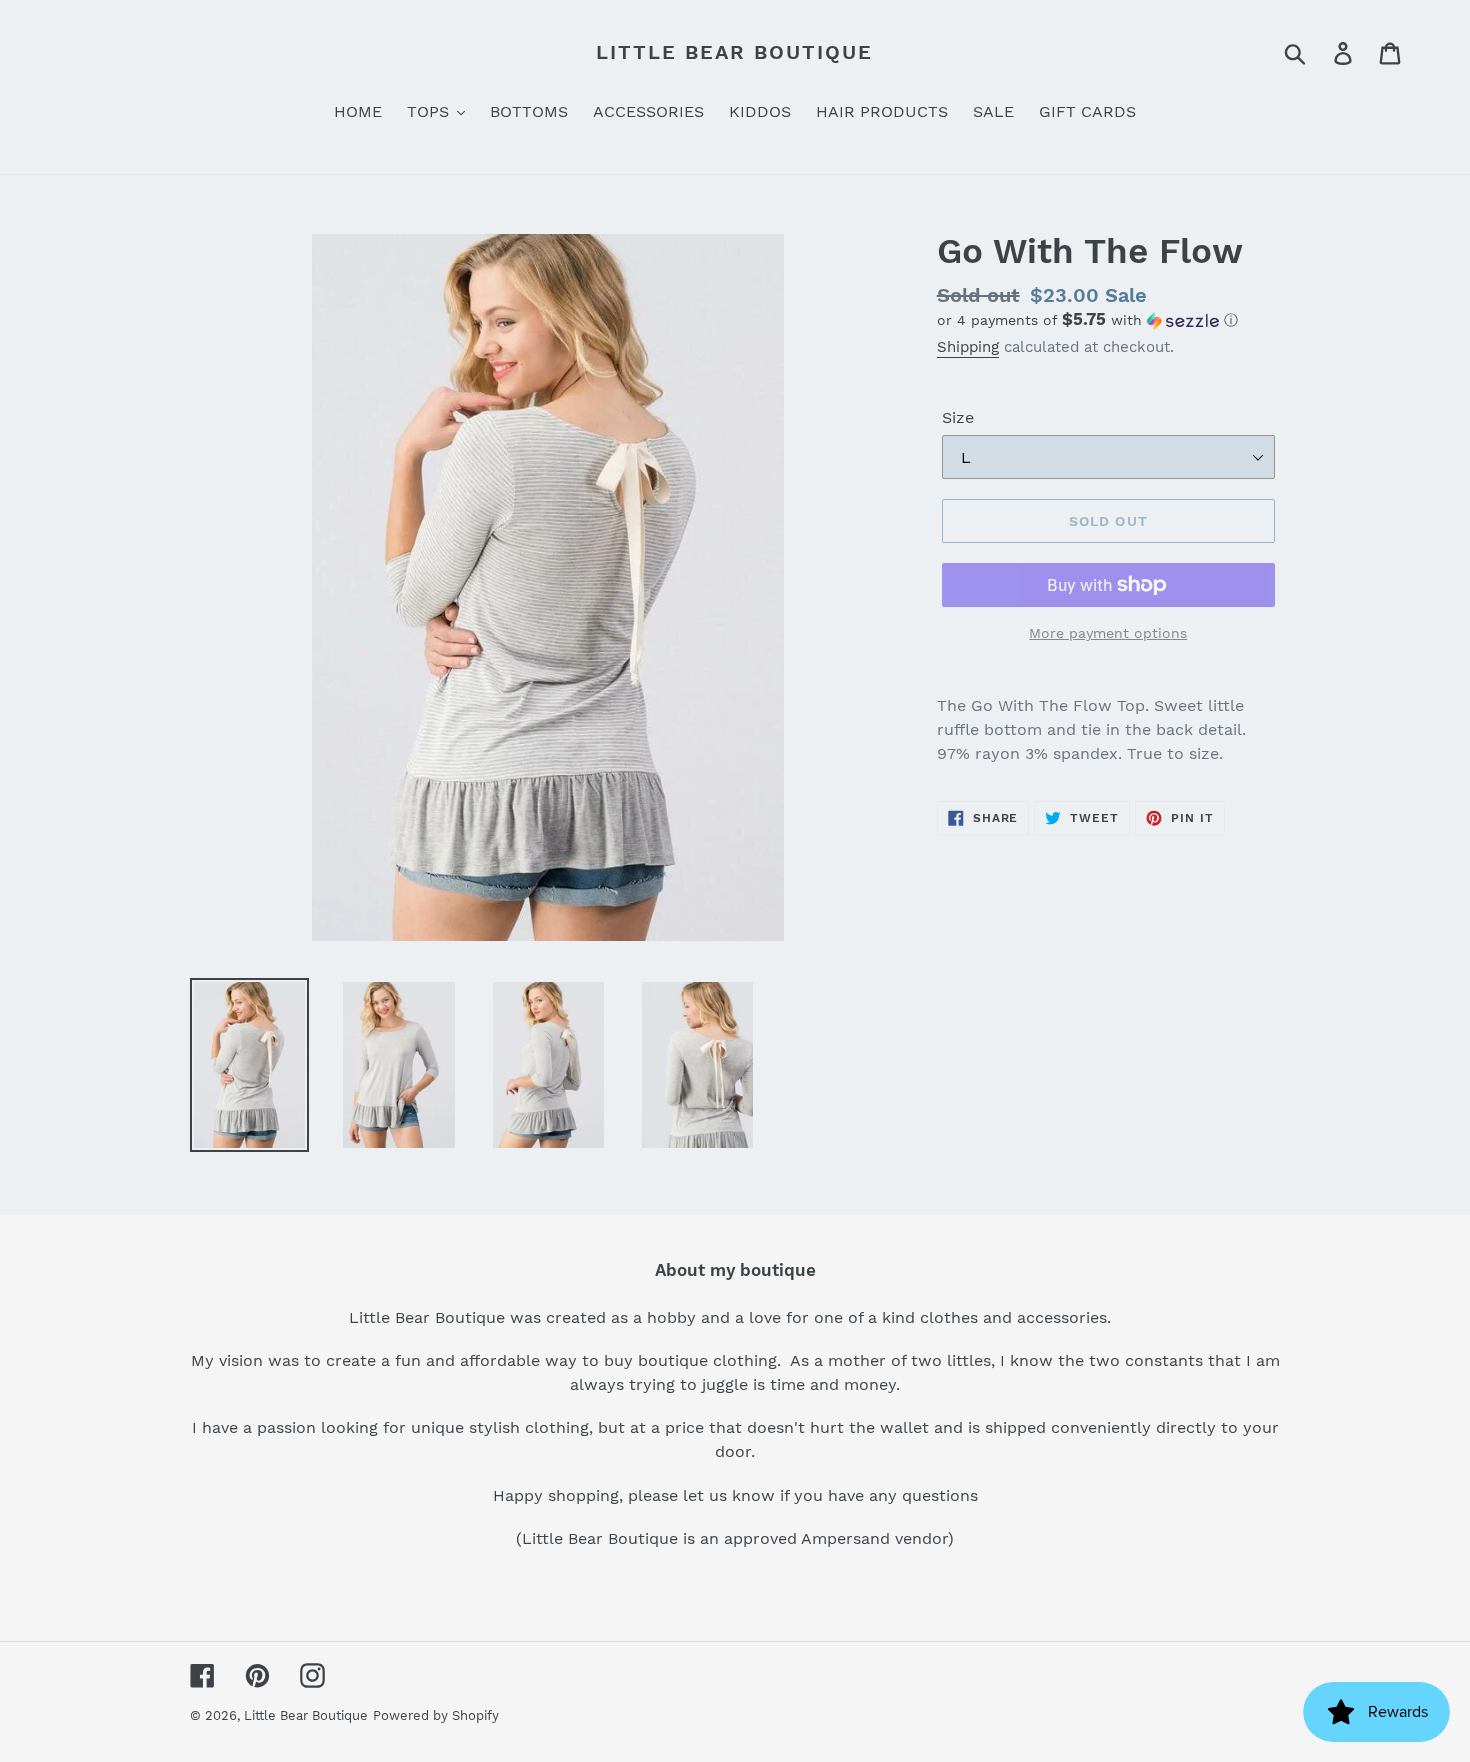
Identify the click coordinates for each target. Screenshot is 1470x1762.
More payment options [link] (1108, 633)
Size (958, 417)
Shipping (968, 347)
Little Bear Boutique (734, 52)
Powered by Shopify (436, 1715)
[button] (1108, 320)
